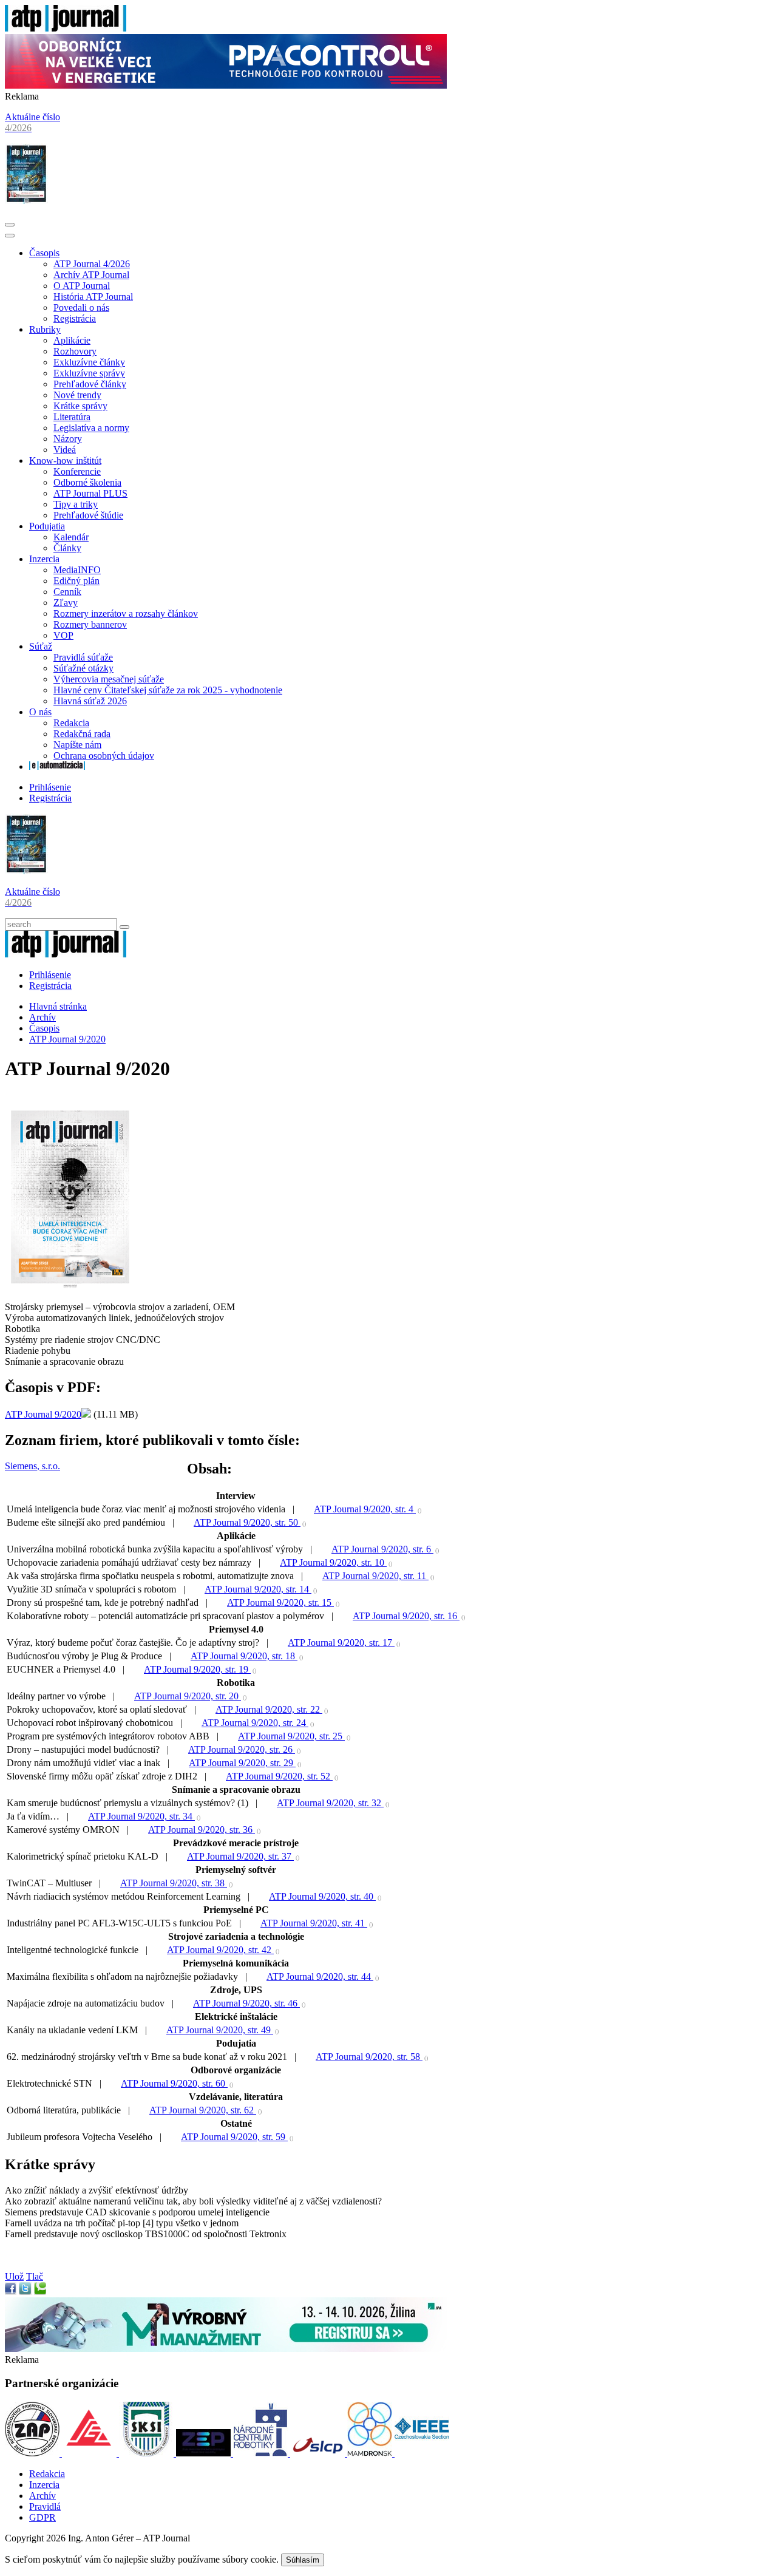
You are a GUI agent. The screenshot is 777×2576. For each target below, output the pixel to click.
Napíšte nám (77, 745)
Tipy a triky (76, 504)
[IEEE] (422, 2453)
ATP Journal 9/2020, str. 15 (280, 1602)
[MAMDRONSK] (371, 2453)
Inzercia (44, 559)
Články (67, 548)
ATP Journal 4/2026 (92, 264)
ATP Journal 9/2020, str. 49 (220, 2030)
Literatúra (72, 417)
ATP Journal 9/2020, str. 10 (333, 1562)
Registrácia (75, 318)
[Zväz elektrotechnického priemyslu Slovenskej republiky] (205, 2453)
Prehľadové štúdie (88, 515)
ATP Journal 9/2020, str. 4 (365, 1509)
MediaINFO (77, 570)
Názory (68, 439)
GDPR (42, 2517)
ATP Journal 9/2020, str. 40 (322, 1896)
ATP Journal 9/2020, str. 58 (369, 2057)
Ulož (14, 2276)
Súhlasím (303, 2560)
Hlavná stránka (58, 1006)
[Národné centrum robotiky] (262, 2453)
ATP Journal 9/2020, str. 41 (314, 1923)
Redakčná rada (82, 734)
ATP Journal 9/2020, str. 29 (242, 1763)
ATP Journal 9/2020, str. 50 (247, 1522)
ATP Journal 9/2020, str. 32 (330, 1803)
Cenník (67, 592)
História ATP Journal (93, 297)
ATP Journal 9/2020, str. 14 (258, 1589)
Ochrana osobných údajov (104, 756)
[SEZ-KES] (90, 2453)
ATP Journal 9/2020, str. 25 (291, 1736)
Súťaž (41, 646)
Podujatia (47, 526)
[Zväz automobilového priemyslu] (33, 2453)
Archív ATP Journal (91, 275)
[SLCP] (319, 2453)
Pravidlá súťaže (83, 657)
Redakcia (71, 723)
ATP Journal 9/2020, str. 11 (375, 1576)
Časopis (44, 253)
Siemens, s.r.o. (32, 1466)
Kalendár (71, 537)
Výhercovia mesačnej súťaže (109, 679)
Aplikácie (72, 340)
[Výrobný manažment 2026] (226, 2349)
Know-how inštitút (65, 460)
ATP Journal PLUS (90, 493)
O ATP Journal (82, 286)
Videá (65, 450)
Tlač (35, 2276)
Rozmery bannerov (90, 624)
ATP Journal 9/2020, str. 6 (382, 1549)
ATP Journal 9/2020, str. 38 (174, 1883)
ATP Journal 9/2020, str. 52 (279, 1776)
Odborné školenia (87, 482)
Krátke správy (80, 406)
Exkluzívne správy (89, 373)
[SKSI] (148, 2453)
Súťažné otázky (83, 668)
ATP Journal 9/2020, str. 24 (255, 1723)
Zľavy (66, 603)
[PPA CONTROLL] (226, 85)
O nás (40, 712)
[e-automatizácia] (57, 766)
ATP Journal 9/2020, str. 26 (242, 1749)
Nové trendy (77, 395)
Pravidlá (45, 2506)
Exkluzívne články (89, 362)
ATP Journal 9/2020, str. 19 (197, 1669)
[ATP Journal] (66, 28)
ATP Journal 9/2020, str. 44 (320, 1976)
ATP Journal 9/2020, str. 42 (220, 1950)
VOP (63, 635)
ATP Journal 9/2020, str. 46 (246, 2003)
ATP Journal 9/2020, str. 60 (174, 2083)
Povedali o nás (81, 308)
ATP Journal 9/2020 (67, 1039)
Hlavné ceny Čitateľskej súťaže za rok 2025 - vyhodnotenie (168, 690)
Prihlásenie (50, 787)
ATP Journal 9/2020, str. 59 (234, 2137)
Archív (42, 1017)
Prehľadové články (90, 384)
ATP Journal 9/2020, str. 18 (244, 1656)
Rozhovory (75, 351)
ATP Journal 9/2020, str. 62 (203, 2110)
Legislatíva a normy (91, 428)
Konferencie (77, 471)
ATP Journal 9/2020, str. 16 (406, 1616)
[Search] (124, 927)
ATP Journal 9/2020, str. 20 (188, 1696)
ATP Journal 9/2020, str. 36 (202, 1830)
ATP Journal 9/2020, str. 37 (240, 1856)
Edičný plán (76, 581)
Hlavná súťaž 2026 (90, 701)
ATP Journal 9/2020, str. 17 (341, 1643)
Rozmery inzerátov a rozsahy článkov (126, 613)
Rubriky (45, 329)
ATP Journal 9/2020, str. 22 (269, 1709)
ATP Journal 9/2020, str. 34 (141, 1816)
